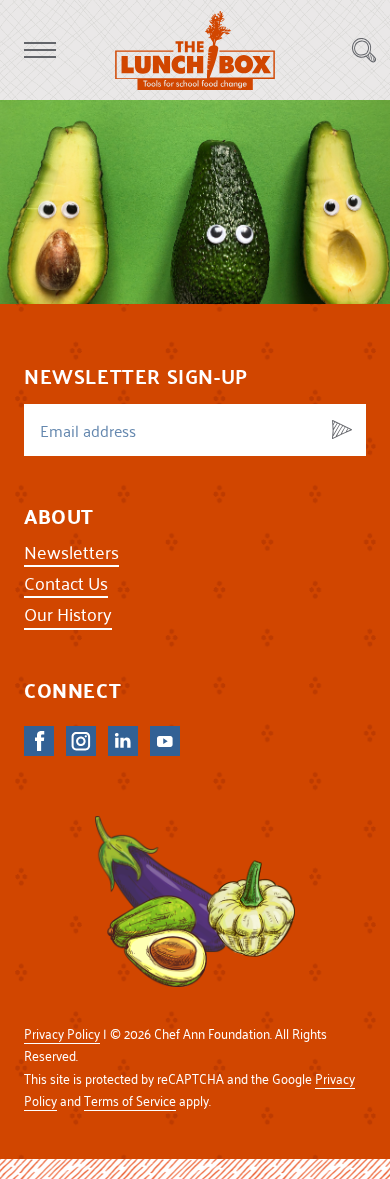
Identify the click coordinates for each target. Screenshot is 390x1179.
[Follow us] (39, 741)
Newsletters (71, 551)
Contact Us (66, 582)
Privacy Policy (62, 1033)
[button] (40, 50)
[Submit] (342, 430)
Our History (68, 613)
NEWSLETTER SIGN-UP (136, 376)
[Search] (364, 50)
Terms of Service (130, 1100)
